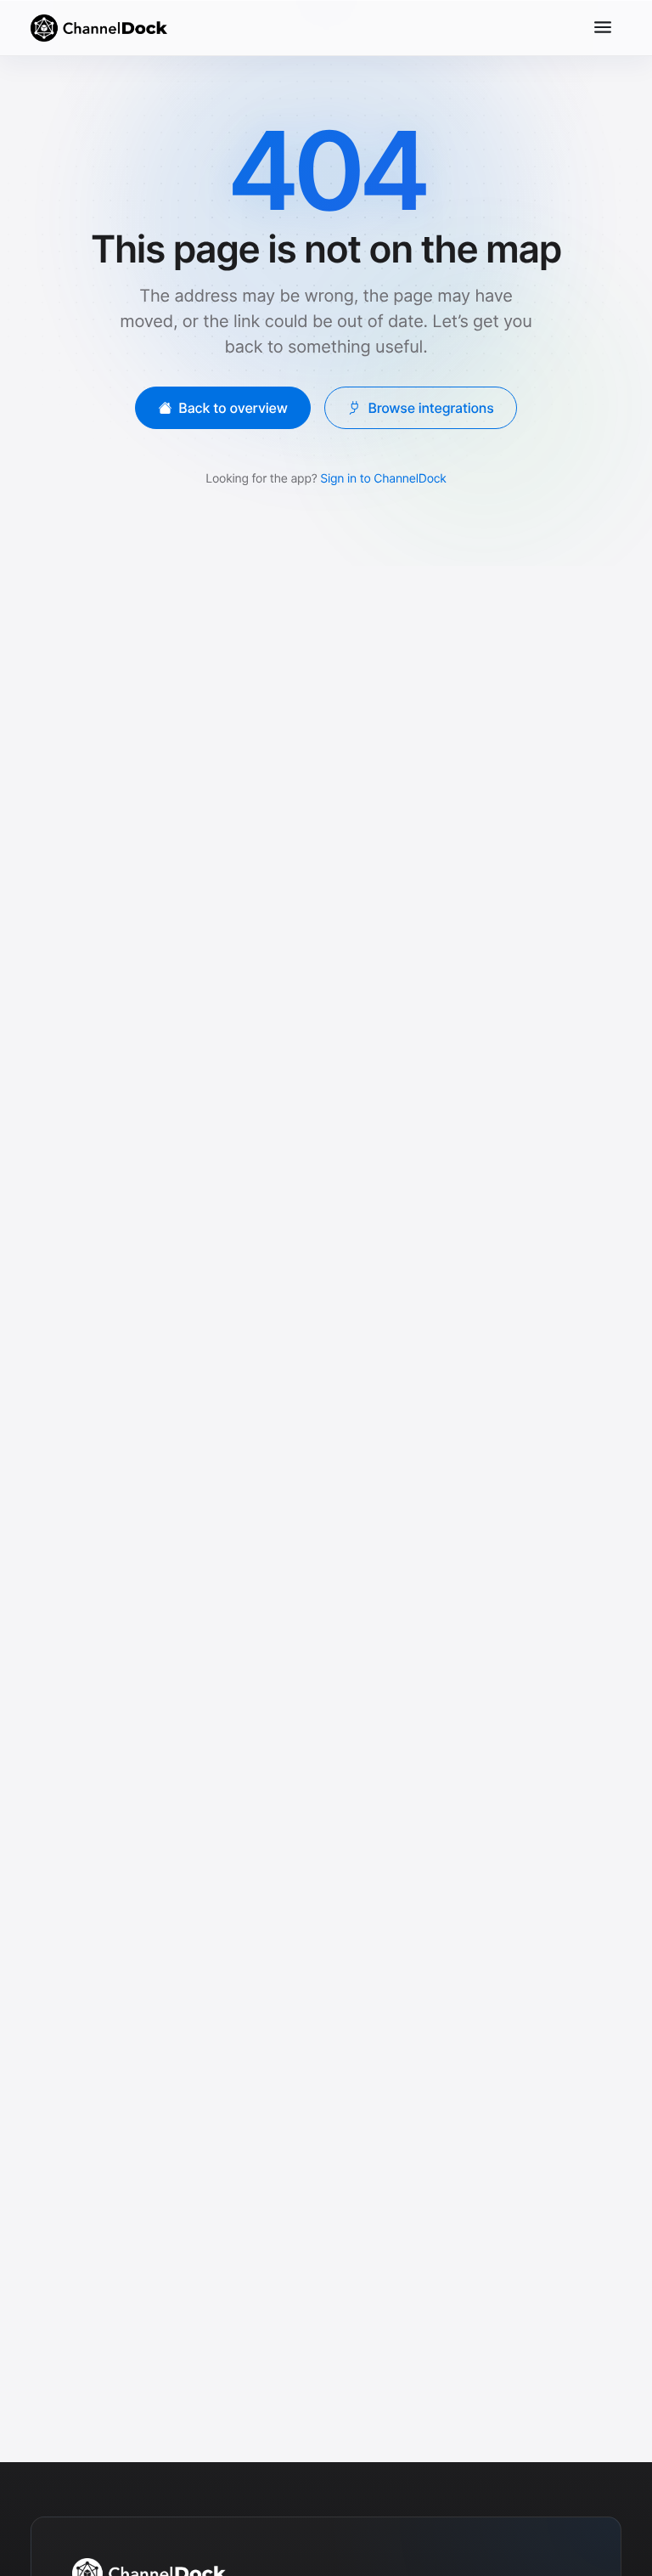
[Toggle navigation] (603, 27)
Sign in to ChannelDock (383, 478)
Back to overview (233, 407)
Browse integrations (430, 407)
